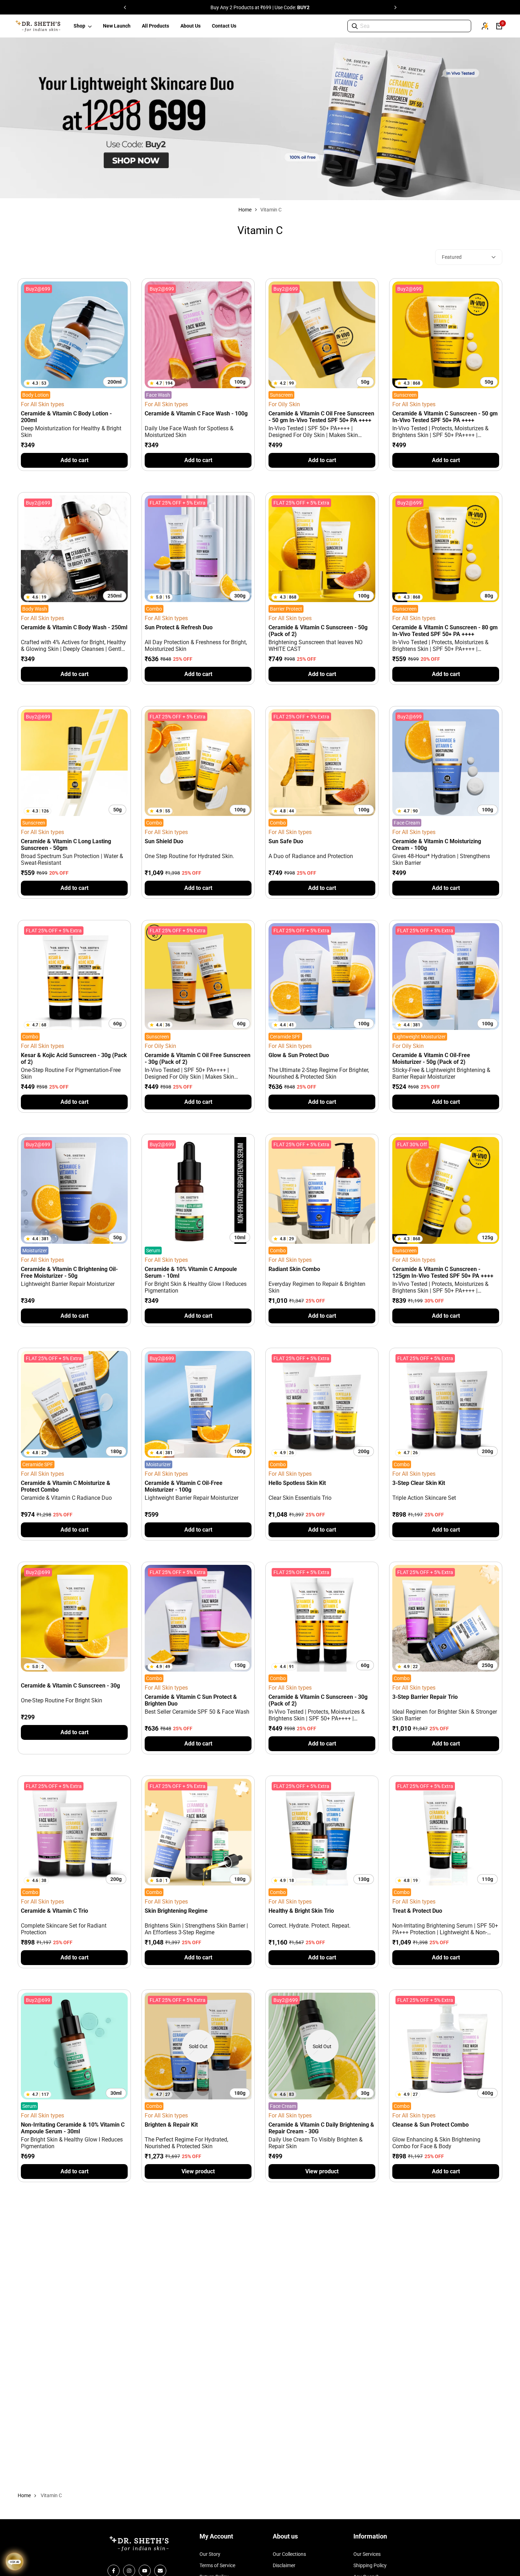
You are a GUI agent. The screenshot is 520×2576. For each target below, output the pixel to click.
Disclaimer (284, 2565)
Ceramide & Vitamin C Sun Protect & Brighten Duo (191, 1700)
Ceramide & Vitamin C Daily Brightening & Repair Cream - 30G (321, 2128)
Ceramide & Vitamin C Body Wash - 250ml (74, 627)
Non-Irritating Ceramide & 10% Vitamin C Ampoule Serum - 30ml (73, 2128)
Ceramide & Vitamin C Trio (54, 1911)
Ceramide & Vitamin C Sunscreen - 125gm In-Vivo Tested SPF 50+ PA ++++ (443, 1272)
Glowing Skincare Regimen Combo (65, 2339)
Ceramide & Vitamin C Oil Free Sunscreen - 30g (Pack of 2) (198, 1059)
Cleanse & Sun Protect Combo (431, 2125)
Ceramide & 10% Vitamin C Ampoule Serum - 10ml (191, 1272)
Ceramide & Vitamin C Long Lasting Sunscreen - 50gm (66, 845)
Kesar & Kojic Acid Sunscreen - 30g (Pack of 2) (74, 1059)
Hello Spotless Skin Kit (297, 1483)
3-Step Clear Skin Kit (419, 1483)
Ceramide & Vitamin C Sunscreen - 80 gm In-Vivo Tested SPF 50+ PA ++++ (445, 631)
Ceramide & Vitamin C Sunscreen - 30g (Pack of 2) (318, 1700)
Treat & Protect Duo (417, 1911)
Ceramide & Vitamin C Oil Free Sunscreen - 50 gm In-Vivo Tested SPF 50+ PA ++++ (321, 417)
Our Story (210, 2554)
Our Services (367, 2554)
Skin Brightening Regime (176, 1911)
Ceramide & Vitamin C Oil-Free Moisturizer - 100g (184, 1486)
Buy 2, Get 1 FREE (203, 7)
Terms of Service (217, 2565)
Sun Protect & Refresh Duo (179, 627)
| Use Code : (317, 7)
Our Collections (289, 2554)
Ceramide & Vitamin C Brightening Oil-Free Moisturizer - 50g (69, 1272)
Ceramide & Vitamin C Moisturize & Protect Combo (66, 1486)
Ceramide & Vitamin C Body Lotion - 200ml (66, 417)
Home (245, 210)
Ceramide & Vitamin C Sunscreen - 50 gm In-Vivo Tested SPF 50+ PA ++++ (445, 417)
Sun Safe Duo (286, 841)
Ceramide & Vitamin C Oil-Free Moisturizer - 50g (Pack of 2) (431, 1059)
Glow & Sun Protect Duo (299, 1055)
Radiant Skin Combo (294, 1269)
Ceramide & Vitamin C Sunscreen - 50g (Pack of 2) (318, 631)
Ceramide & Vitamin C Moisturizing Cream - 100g (437, 845)
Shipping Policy (370, 2565)
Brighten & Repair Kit (171, 2125)
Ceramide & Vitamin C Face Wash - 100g (196, 413)
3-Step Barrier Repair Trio (425, 1697)
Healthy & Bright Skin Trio (301, 1911)
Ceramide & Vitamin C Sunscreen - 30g (70, 1686)
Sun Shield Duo (164, 841)
